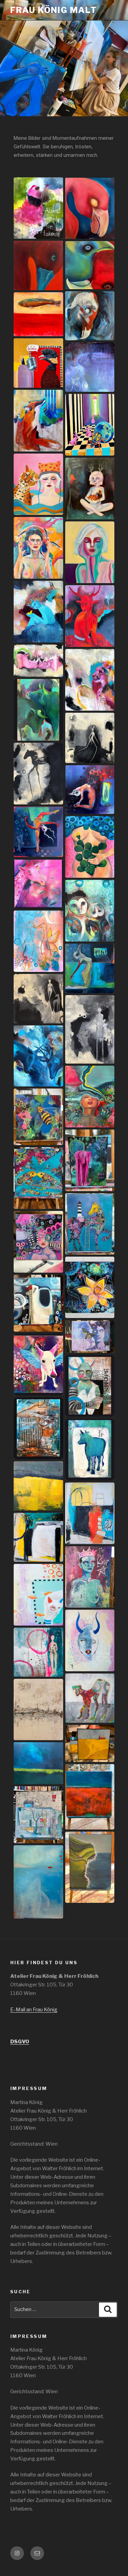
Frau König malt (54, 10)
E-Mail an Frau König (34, 2010)
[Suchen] (108, 2310)
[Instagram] (17, 2553)
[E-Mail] (37, 2553)
